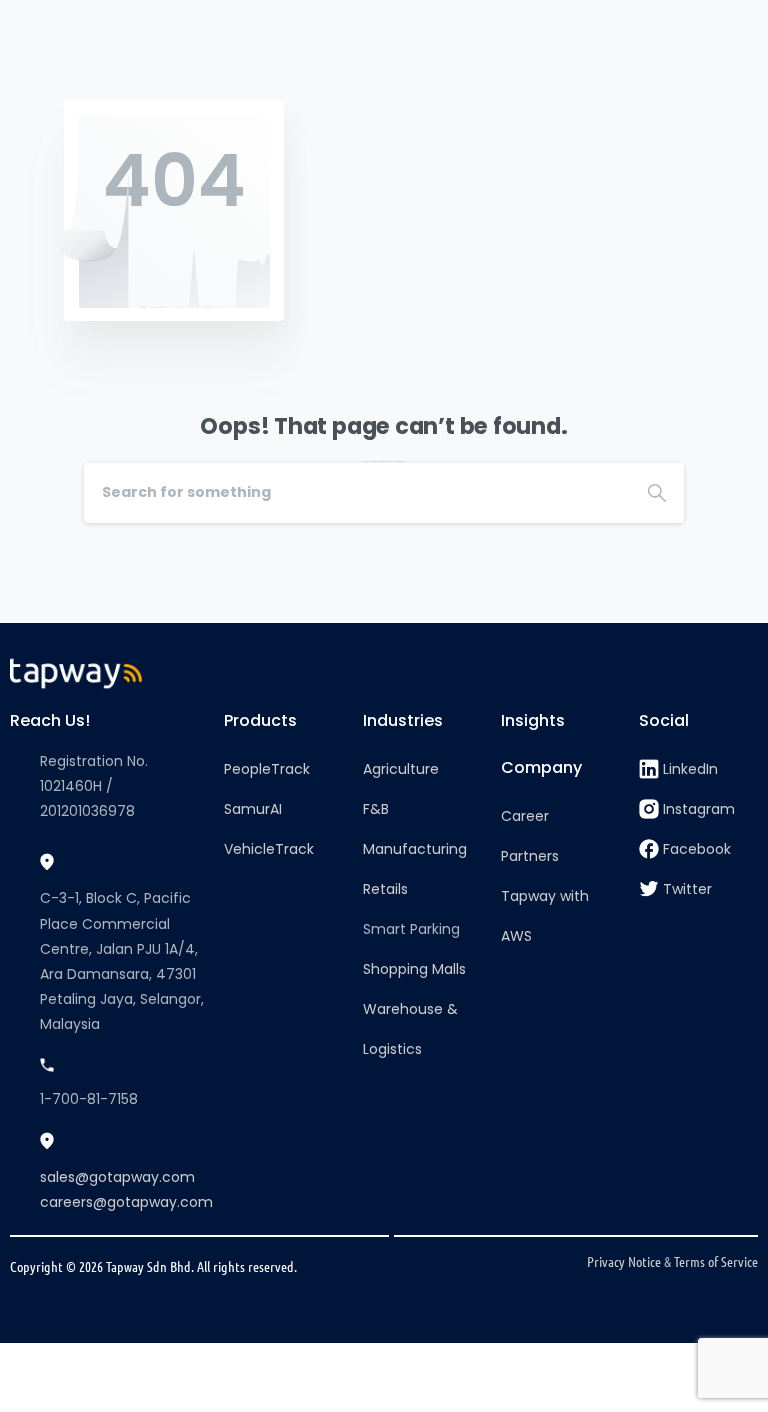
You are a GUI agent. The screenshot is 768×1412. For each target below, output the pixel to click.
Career (525, 816)
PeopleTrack (267, 769)
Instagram (699, 809)
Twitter (687, 889)
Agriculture (401, 769)
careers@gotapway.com (126, 1202)
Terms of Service (716, 1261)
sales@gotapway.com (117, 1177)
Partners (530, 856)
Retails (385, 889)
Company (541, 767)
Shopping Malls (414, 969)
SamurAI (253, 809)
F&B (376, 809)
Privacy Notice (624, 1261)
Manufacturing (415, 849)
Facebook (697, 849)
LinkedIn (690, 769)
